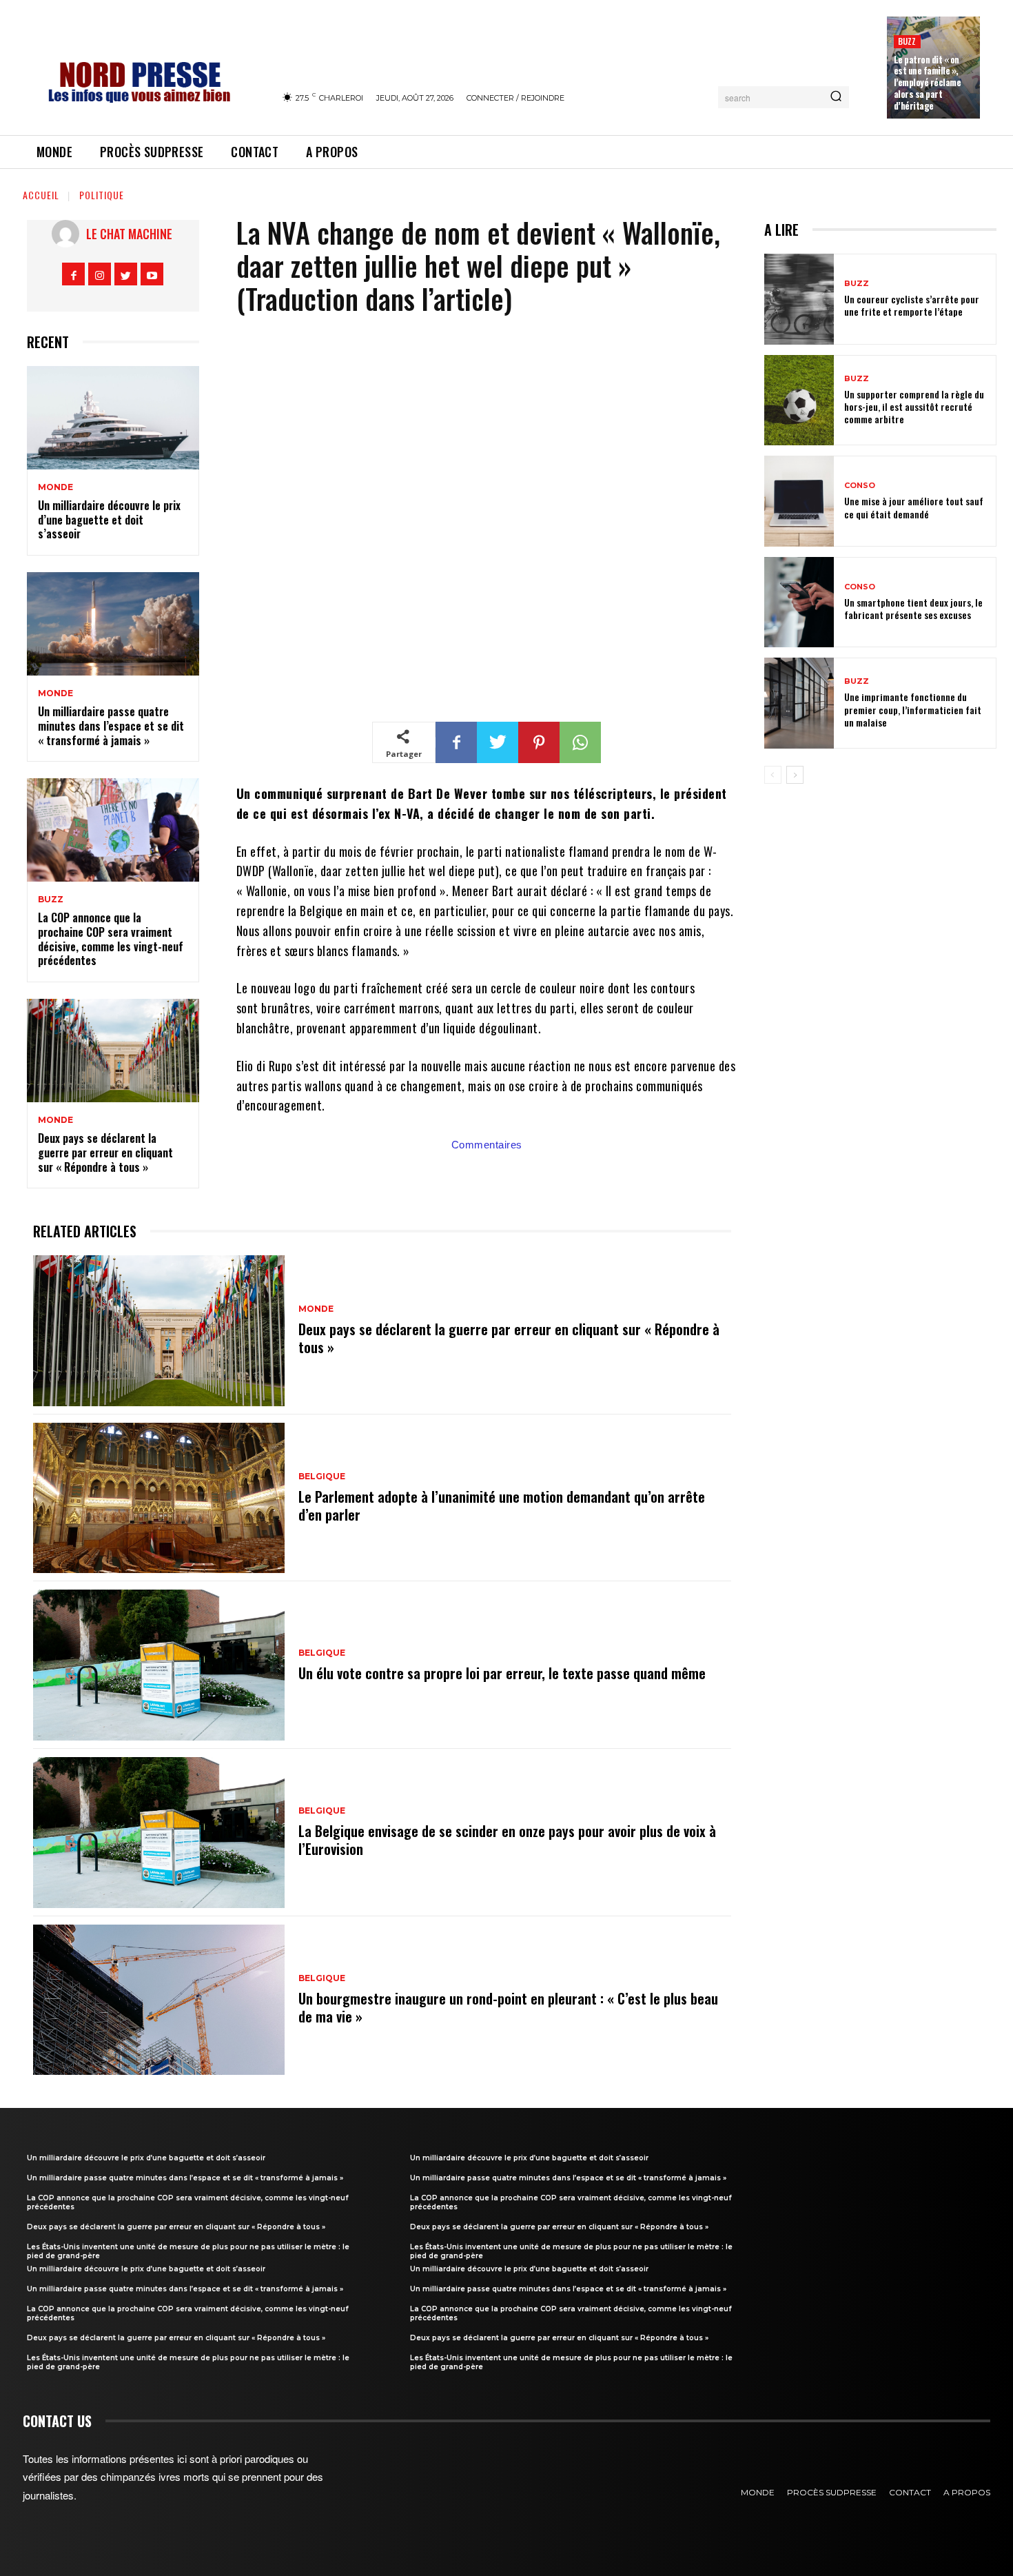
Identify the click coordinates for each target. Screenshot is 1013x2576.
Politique (102, 195)
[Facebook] (73, 274)
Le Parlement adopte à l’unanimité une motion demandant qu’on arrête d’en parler (502, 1505)
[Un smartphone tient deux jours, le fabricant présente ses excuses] (799, 602)
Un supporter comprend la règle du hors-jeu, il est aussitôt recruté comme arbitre (914, 406)
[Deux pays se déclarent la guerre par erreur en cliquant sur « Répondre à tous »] (113, 1051)
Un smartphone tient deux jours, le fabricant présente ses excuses (913, 608)
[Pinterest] (539, 742)
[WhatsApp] (580, 742)
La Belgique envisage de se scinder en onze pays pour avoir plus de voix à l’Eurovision (507, 1840)
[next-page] (795, 775)
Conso (860, 486)
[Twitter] (126, 274)
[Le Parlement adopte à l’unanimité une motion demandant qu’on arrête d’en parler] (159, 1498)
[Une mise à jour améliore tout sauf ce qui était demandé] (799, 501)
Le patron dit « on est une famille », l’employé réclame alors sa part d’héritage (928, 83)
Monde (55, 487)
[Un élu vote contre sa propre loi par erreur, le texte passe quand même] (159, 1665)
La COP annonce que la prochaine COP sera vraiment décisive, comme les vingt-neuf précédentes (111, 939)
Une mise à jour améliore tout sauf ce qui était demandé (914, 507)
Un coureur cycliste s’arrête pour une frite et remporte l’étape (912, 305)
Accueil (41, 195)
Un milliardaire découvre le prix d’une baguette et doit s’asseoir (109, 520)
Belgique (322, 1477)
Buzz (907, 41)
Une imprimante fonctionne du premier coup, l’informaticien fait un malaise (913, 709)
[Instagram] (100, 274)
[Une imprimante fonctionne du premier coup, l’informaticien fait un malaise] (799, 703)
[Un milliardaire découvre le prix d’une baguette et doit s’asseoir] (113, 418)
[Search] (836, 97)
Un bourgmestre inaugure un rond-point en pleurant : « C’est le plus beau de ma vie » (508, 2007)
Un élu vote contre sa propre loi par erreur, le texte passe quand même (502, 1673)
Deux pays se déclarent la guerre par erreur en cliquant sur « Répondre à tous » (105, 1153)
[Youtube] (152, 274)
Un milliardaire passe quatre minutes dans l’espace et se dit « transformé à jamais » (111, 726)
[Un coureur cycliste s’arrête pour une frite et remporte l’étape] (799, 299)
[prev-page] (773, 775)
